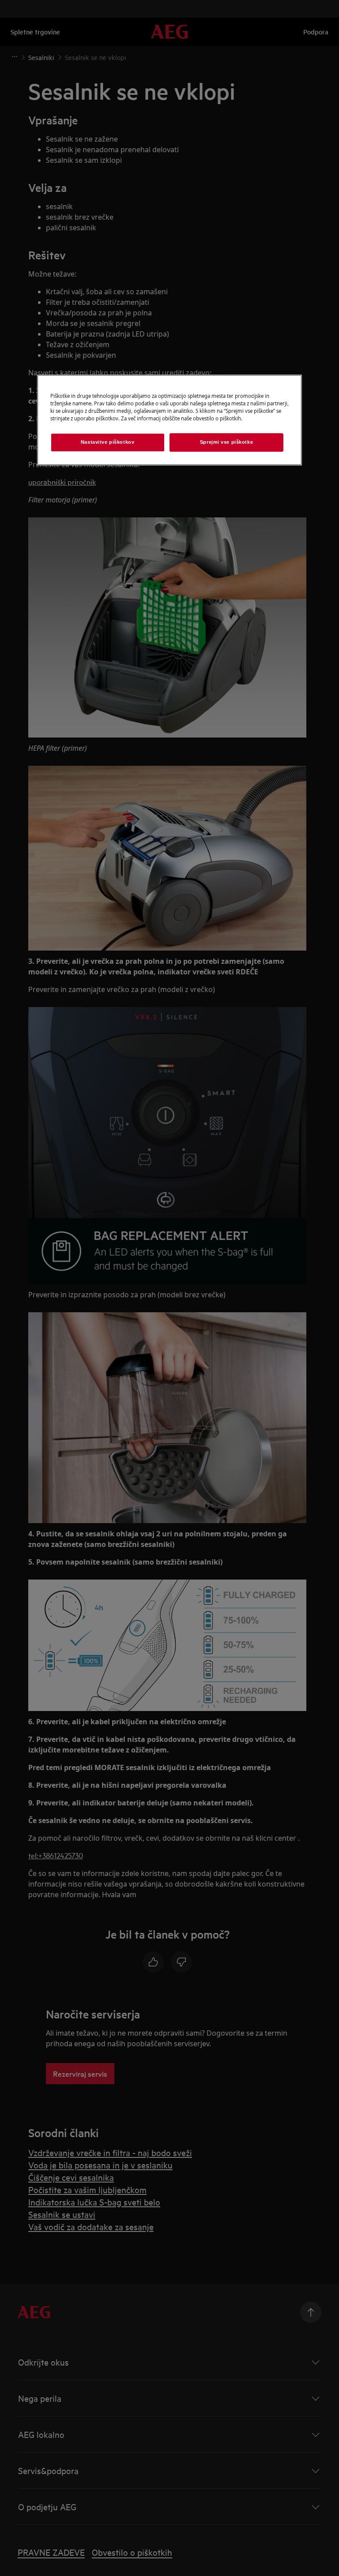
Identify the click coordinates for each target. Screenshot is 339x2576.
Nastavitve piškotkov (107, 442)
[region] (169, 420)
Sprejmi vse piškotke (226, 442)
